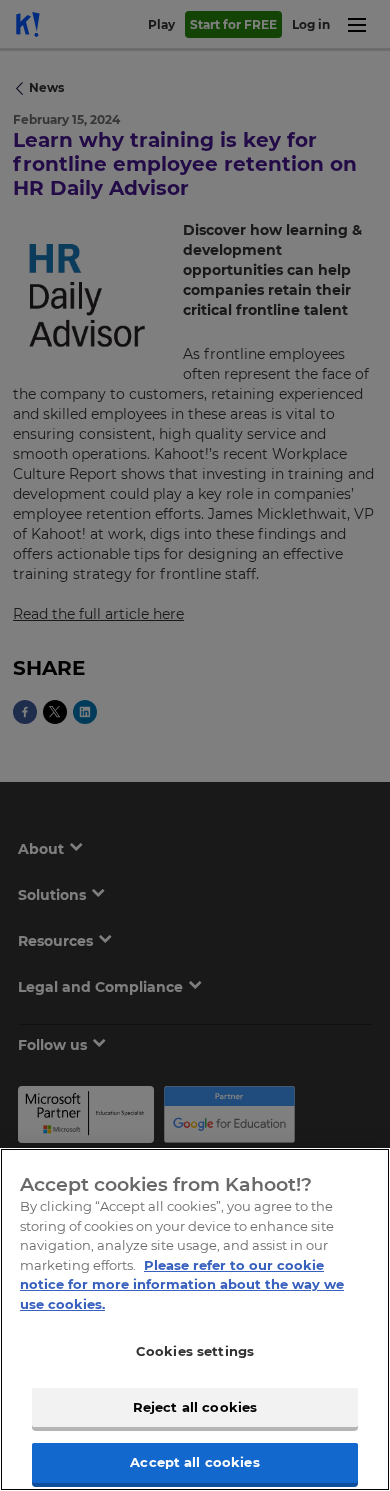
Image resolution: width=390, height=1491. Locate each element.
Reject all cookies (195, 1407)
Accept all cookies (194, 1462)
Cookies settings (195, 1351)
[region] (195, 1319)
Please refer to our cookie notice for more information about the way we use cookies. (182, 1284)
